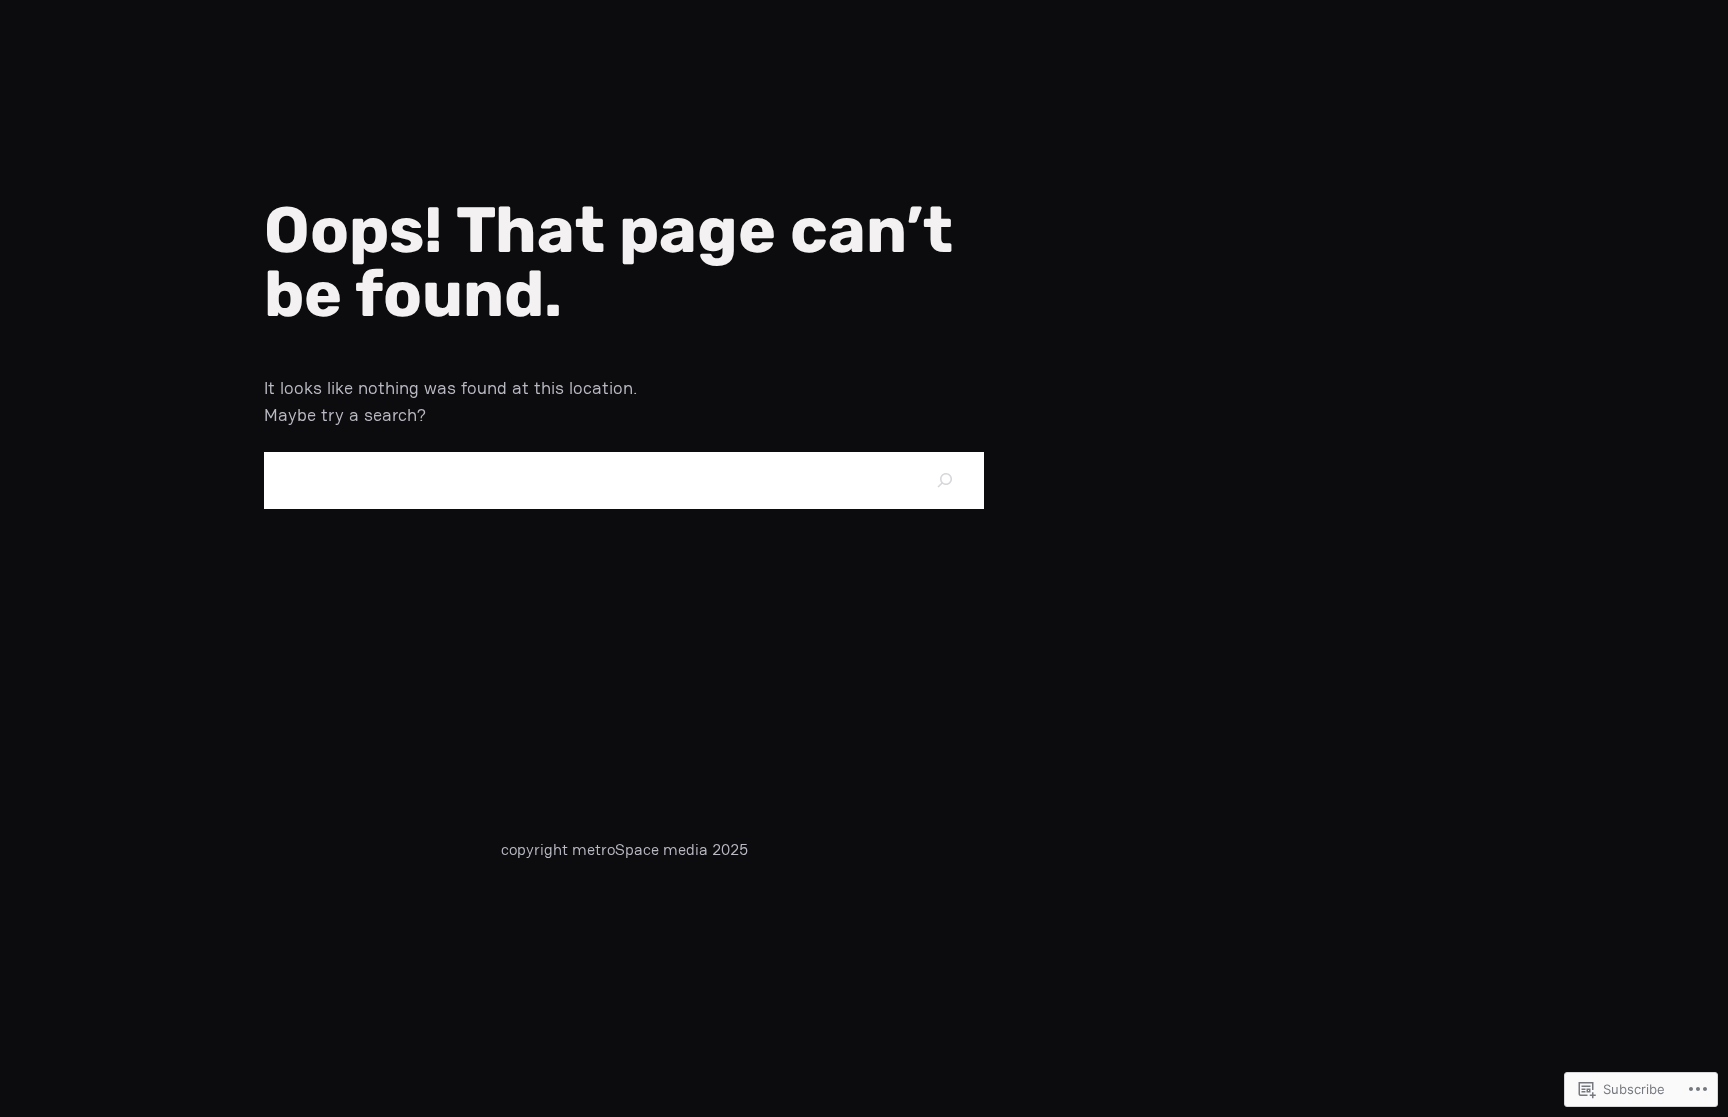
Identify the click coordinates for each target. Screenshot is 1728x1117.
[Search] (944, 480)
